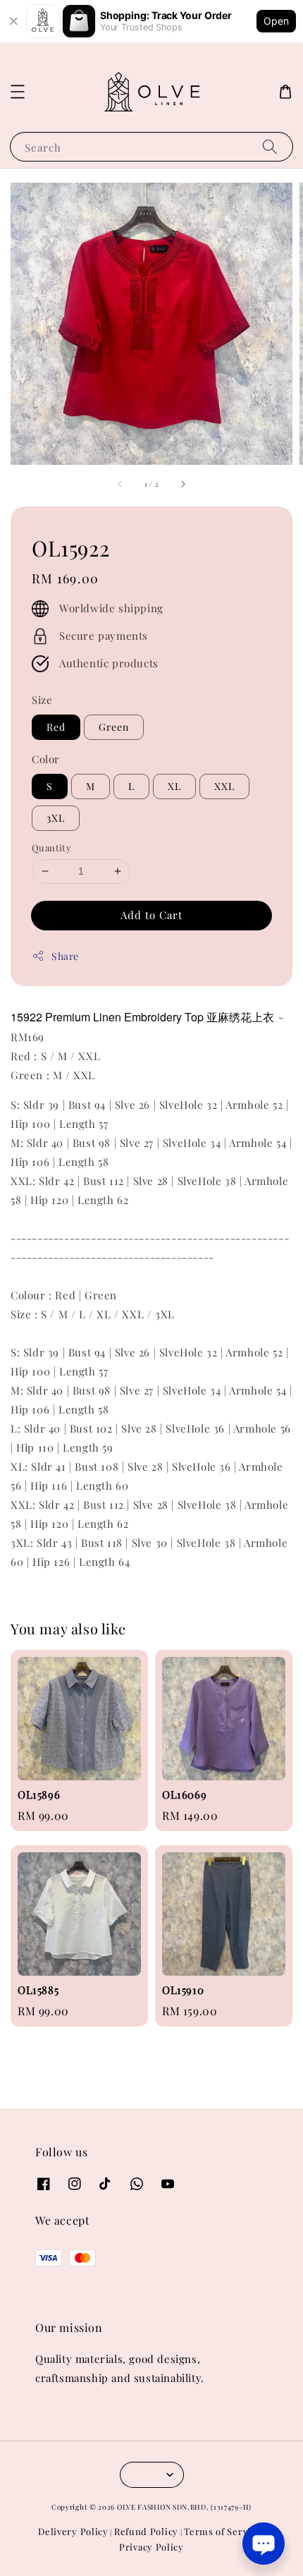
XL (174, 786)
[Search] (270, 146)
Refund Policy (146, 2531)
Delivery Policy (73, 2531)
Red (56, 727)
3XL (56, 818)
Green (114, 727)
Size (42, 700)
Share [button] (65, 956)
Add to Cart (151, 915)
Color (46, 759)
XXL (224, 786)
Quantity (51, 847)
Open (276, 21)
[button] (18, 92)
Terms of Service (222, 2531)
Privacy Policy (151, 2547)
